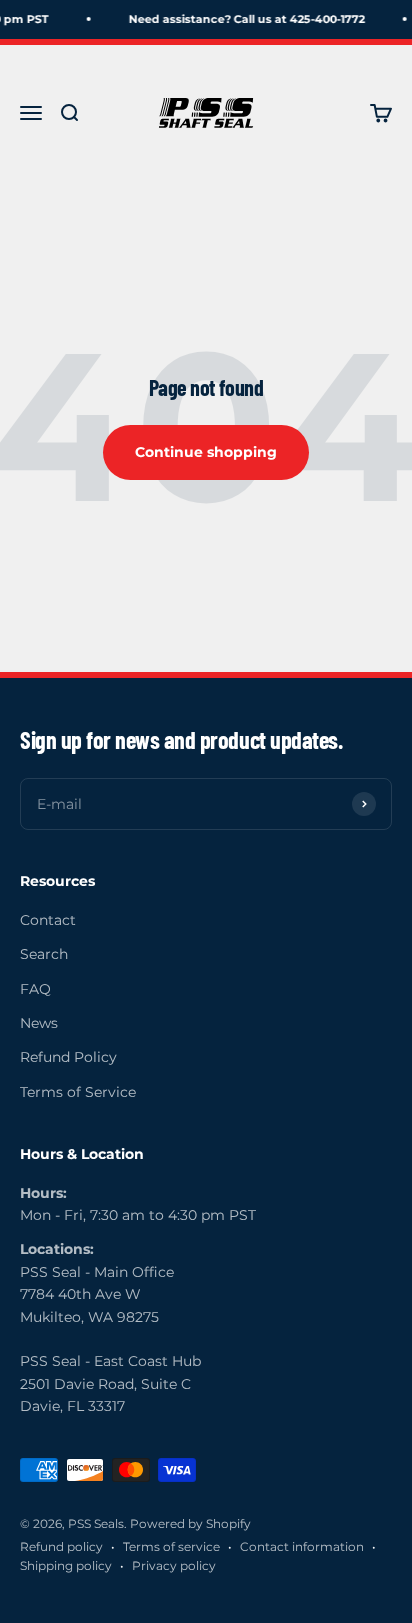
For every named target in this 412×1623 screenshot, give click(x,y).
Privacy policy (174, 1565)
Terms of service (171, 1546)
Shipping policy (66, 1565)
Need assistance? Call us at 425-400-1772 (244, 19)
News (39, 1023)
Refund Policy (68, 1057)
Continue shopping (206, 452)
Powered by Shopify (190, 1523)
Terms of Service (78, 1092)
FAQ (35, 989)
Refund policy (61, 1546)
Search (44, 954)
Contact (48, 920)
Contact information (302, 1546)
